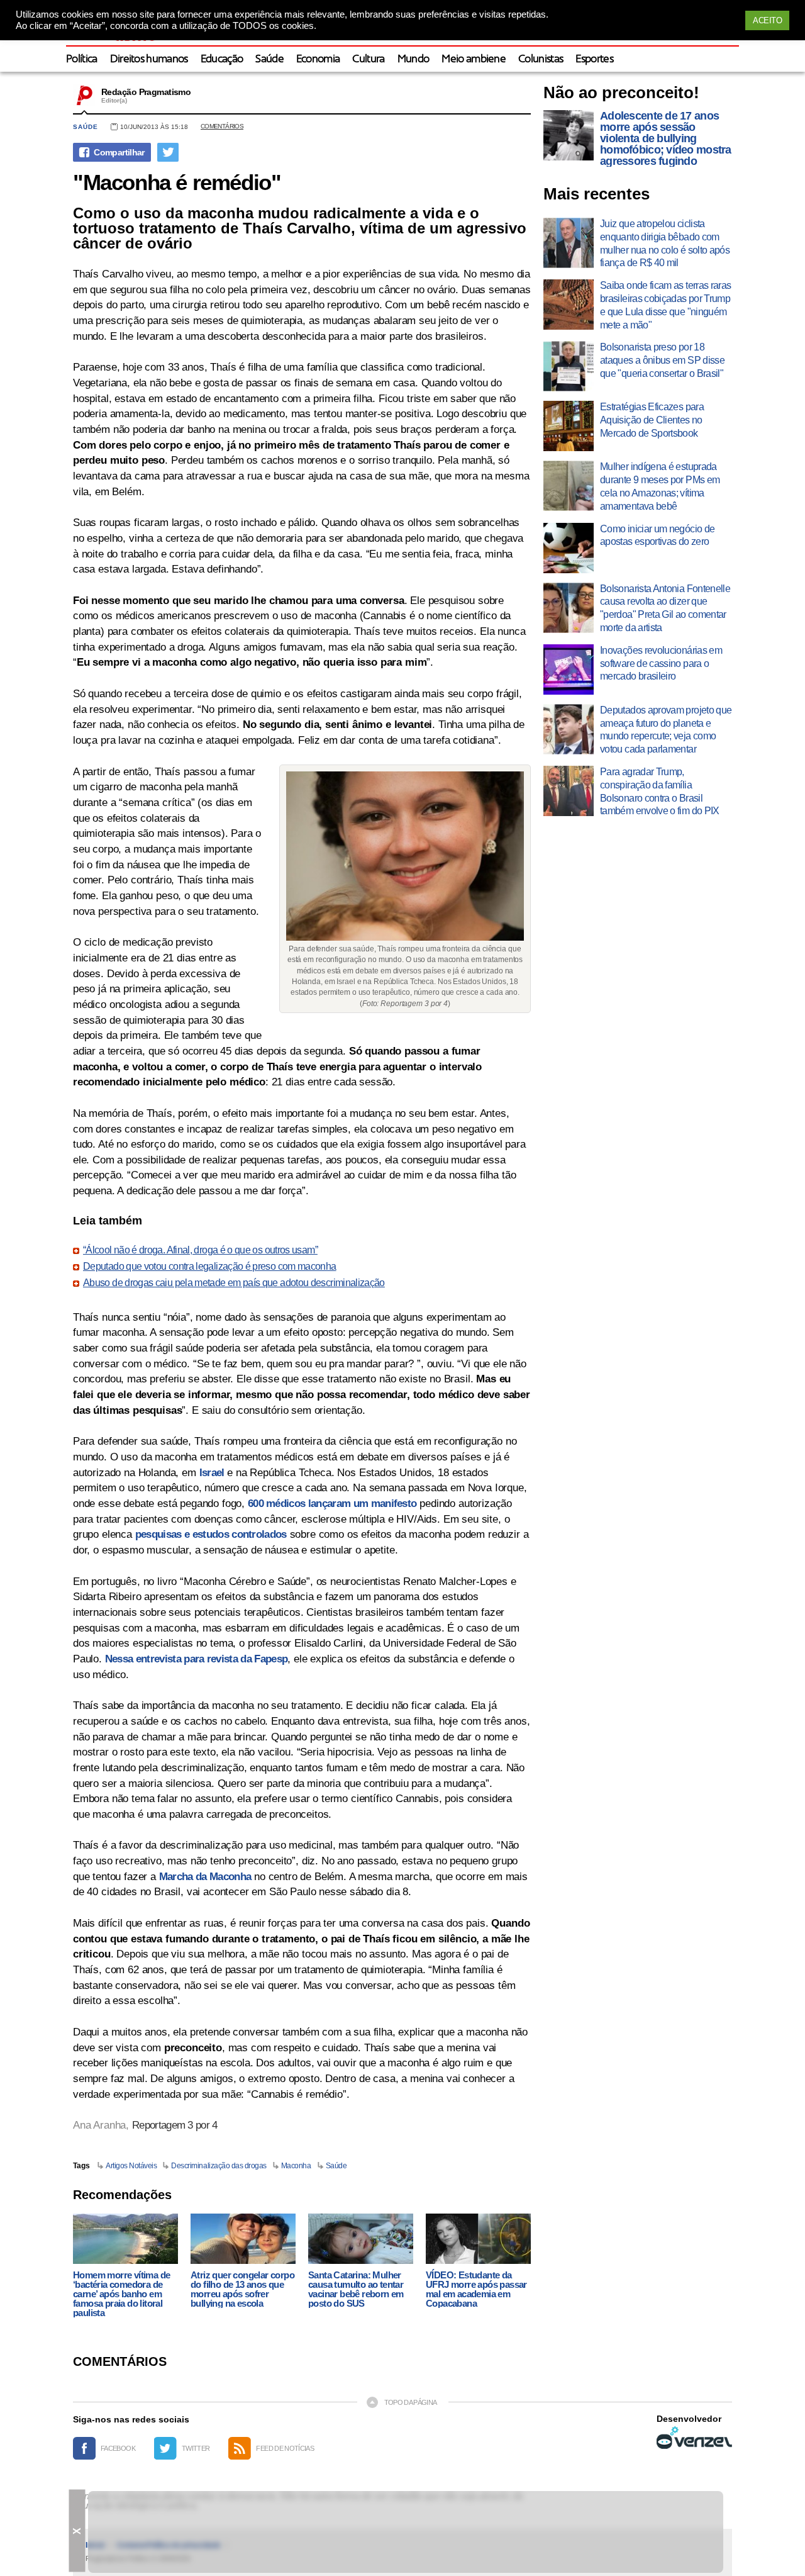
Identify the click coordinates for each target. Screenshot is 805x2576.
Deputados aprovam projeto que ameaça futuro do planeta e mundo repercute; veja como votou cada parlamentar (666, 730)
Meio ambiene (474, 59)
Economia (318, 59)
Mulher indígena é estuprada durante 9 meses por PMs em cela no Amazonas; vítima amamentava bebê (660, 486)
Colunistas (541, 59)
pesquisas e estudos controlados (211, 1534)
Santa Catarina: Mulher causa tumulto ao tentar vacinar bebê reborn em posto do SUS (356, 2289)
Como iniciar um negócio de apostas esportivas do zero (657, 535)
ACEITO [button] (767, 20)
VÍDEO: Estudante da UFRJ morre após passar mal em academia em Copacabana (476, 2289)
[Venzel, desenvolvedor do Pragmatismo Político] (694, 2438)
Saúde (269, 59)
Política (82, 59)
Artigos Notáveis (131, 2166)
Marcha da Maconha (205, 1877)
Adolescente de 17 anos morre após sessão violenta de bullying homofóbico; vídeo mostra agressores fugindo (666, 138)
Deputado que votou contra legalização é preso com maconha (210, 1267)
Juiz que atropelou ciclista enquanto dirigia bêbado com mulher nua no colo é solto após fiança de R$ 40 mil (665, 243)
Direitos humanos (149, 59)
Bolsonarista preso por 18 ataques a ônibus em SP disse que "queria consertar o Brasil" (662, 360)
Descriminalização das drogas (219, 2166)
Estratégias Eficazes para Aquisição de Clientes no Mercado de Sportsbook (652, 420)
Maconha (296, 2166)
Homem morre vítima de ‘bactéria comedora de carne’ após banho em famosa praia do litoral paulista (121, 2294)
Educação (222, 59)
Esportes (594, 59)
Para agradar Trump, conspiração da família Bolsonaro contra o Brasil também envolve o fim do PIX (660, 791)
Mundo (414, 59)
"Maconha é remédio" (177, 182)
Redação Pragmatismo (146, 92)
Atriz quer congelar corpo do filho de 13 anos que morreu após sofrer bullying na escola (242, 2289)
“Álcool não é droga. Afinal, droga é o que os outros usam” (200, 1250)
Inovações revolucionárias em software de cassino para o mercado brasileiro (661, 664)
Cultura (368, 59)
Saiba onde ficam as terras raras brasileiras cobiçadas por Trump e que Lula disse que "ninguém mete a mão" (666, 305)
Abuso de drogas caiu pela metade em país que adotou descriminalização (234, 1283)
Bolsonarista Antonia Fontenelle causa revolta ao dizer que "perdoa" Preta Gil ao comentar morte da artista (665, 608)
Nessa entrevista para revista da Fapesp (196, 1659)
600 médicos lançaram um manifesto (332, 1504)
